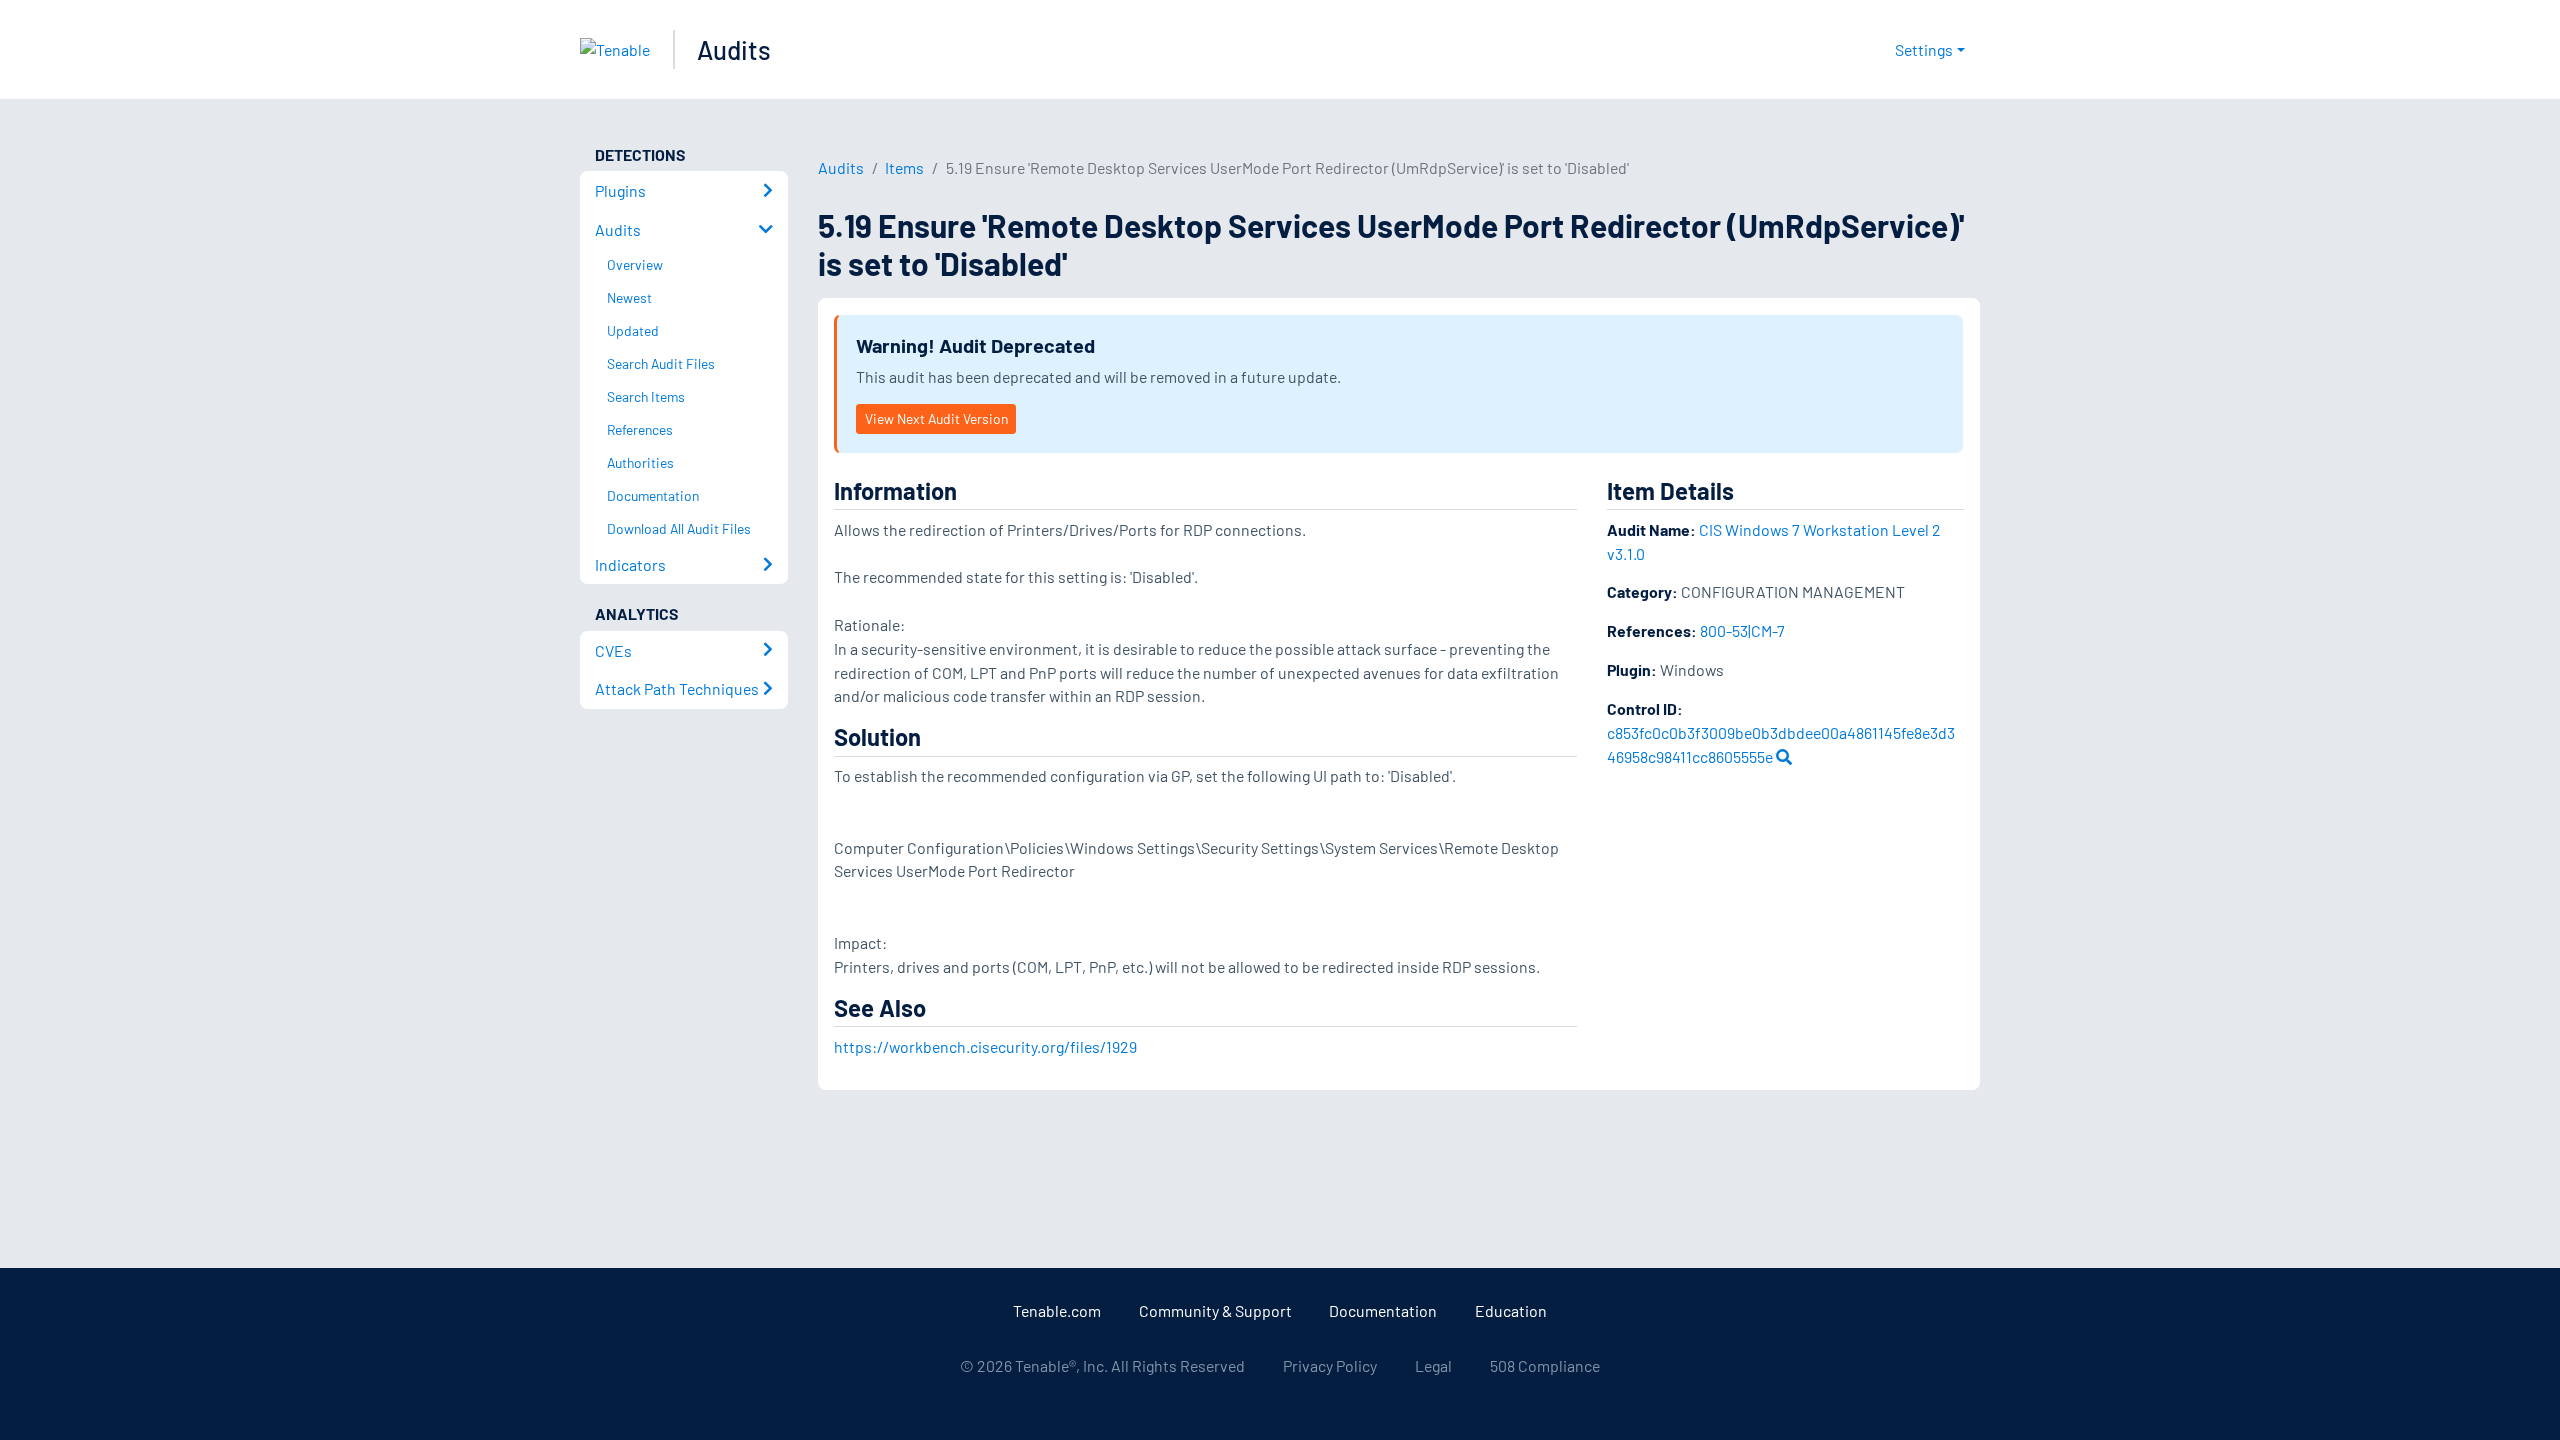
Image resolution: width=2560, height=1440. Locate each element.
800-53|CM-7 (1742, 630)
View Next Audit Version (936, 418)
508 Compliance (1545, 1365)
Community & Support (1215, 1310)
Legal (1433, 1365)
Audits (734, 49)
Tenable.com (1057, 1310)
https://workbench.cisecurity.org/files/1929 (985, 1046)
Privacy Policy (1330, 1365)
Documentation (1383, 1310)
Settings (1924, 49)
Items (904, 167)
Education (1511, 1310)
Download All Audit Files (679, 528)
